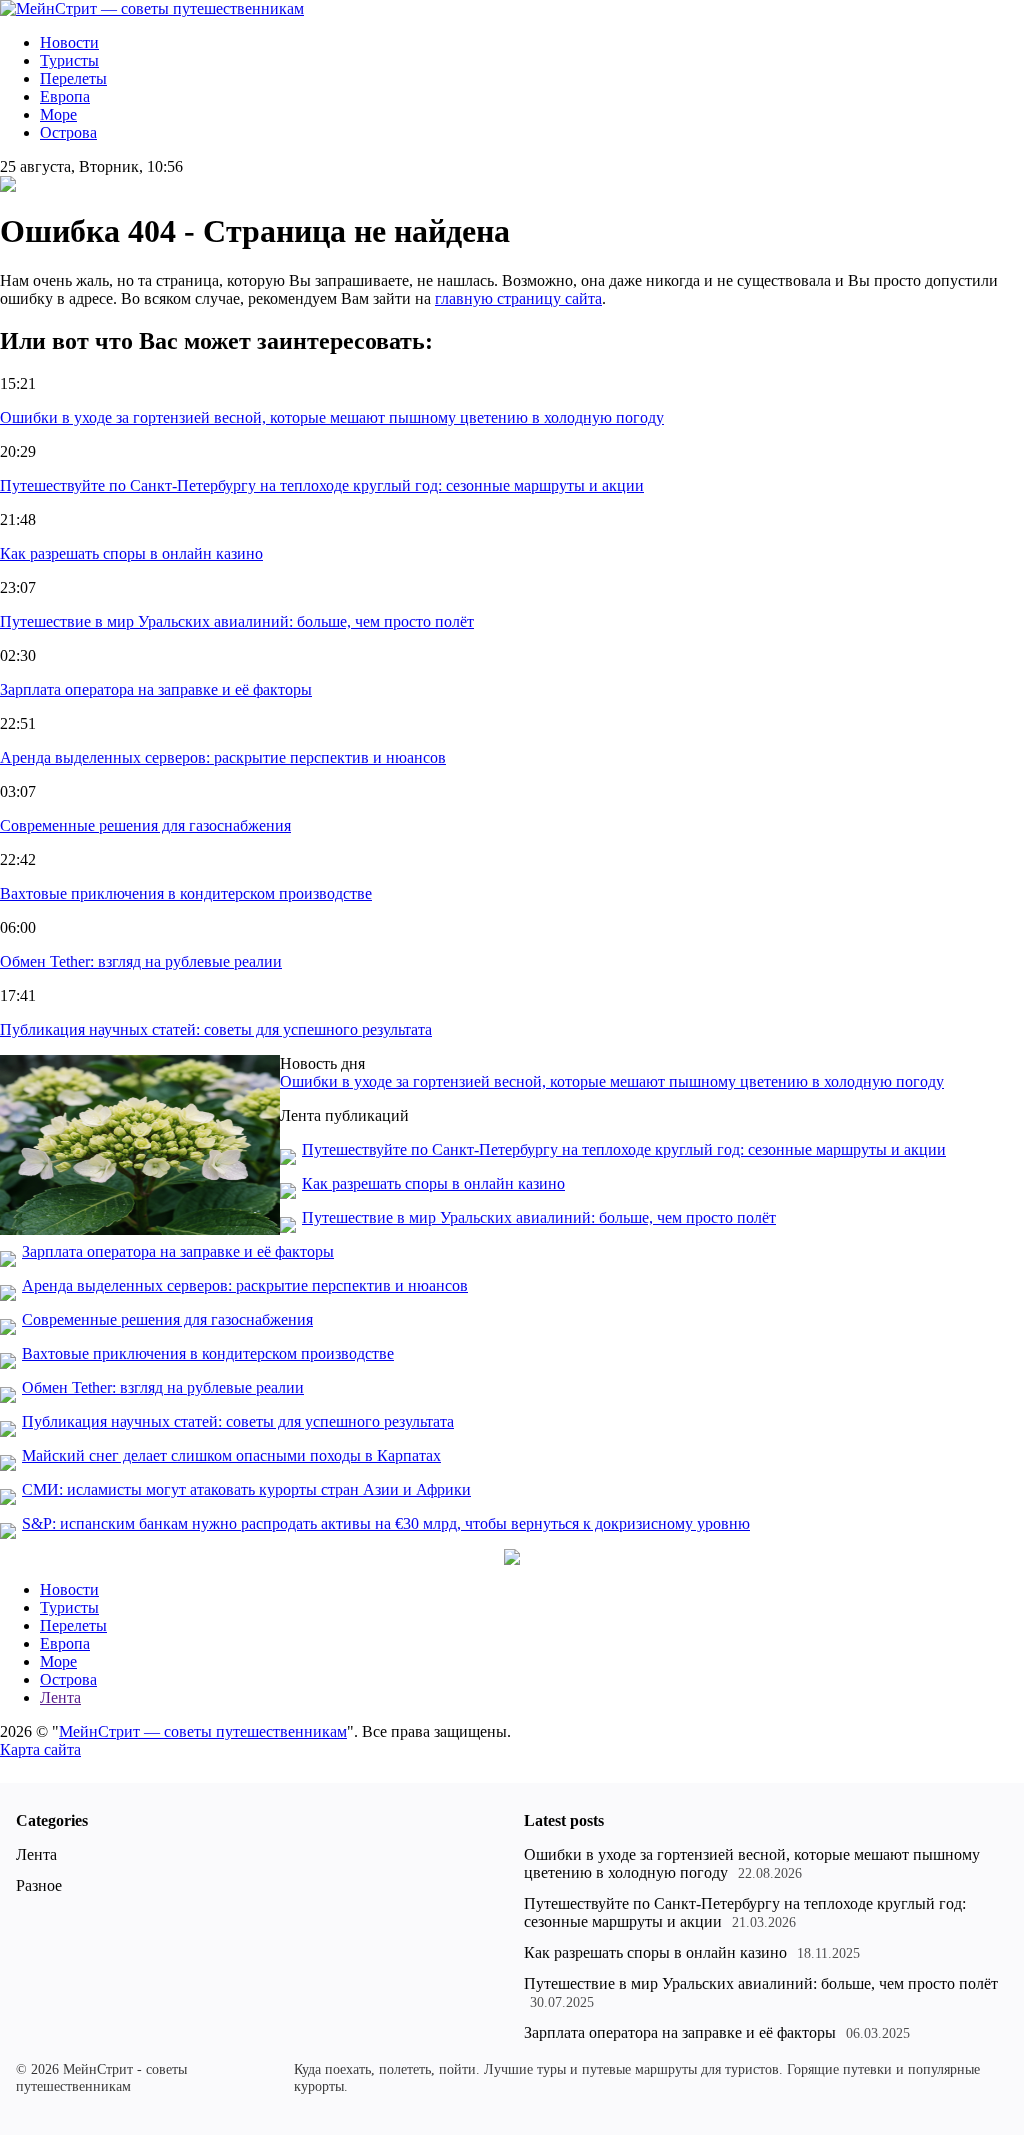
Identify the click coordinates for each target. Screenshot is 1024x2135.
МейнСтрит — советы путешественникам (203, 1731)
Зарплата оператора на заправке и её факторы (156, 689)
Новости (69, 42)
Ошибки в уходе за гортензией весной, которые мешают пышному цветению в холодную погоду (332, 417)
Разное (39, 1885)
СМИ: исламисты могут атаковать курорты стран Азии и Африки (246, 1489)
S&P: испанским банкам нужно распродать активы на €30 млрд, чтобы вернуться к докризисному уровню (386, 1523)
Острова (68, 132)
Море (58, 114)
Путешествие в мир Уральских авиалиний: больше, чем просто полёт (237, 621)
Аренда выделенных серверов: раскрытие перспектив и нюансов (223, 757)
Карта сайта (40, 1749)
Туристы (69, 60)
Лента (60, 1697)
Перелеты (73, 78)
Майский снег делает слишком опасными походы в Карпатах (231, 1455)
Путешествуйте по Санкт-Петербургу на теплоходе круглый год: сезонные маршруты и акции (322, 485)
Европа (65, 96)
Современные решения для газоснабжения (145, 825)
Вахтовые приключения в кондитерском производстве (186, 893)
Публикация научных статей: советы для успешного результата (216, 1029)
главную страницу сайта (518, 298)
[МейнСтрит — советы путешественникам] (152, 8)
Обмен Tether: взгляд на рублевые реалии (141, 961)
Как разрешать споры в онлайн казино (131, 553)
